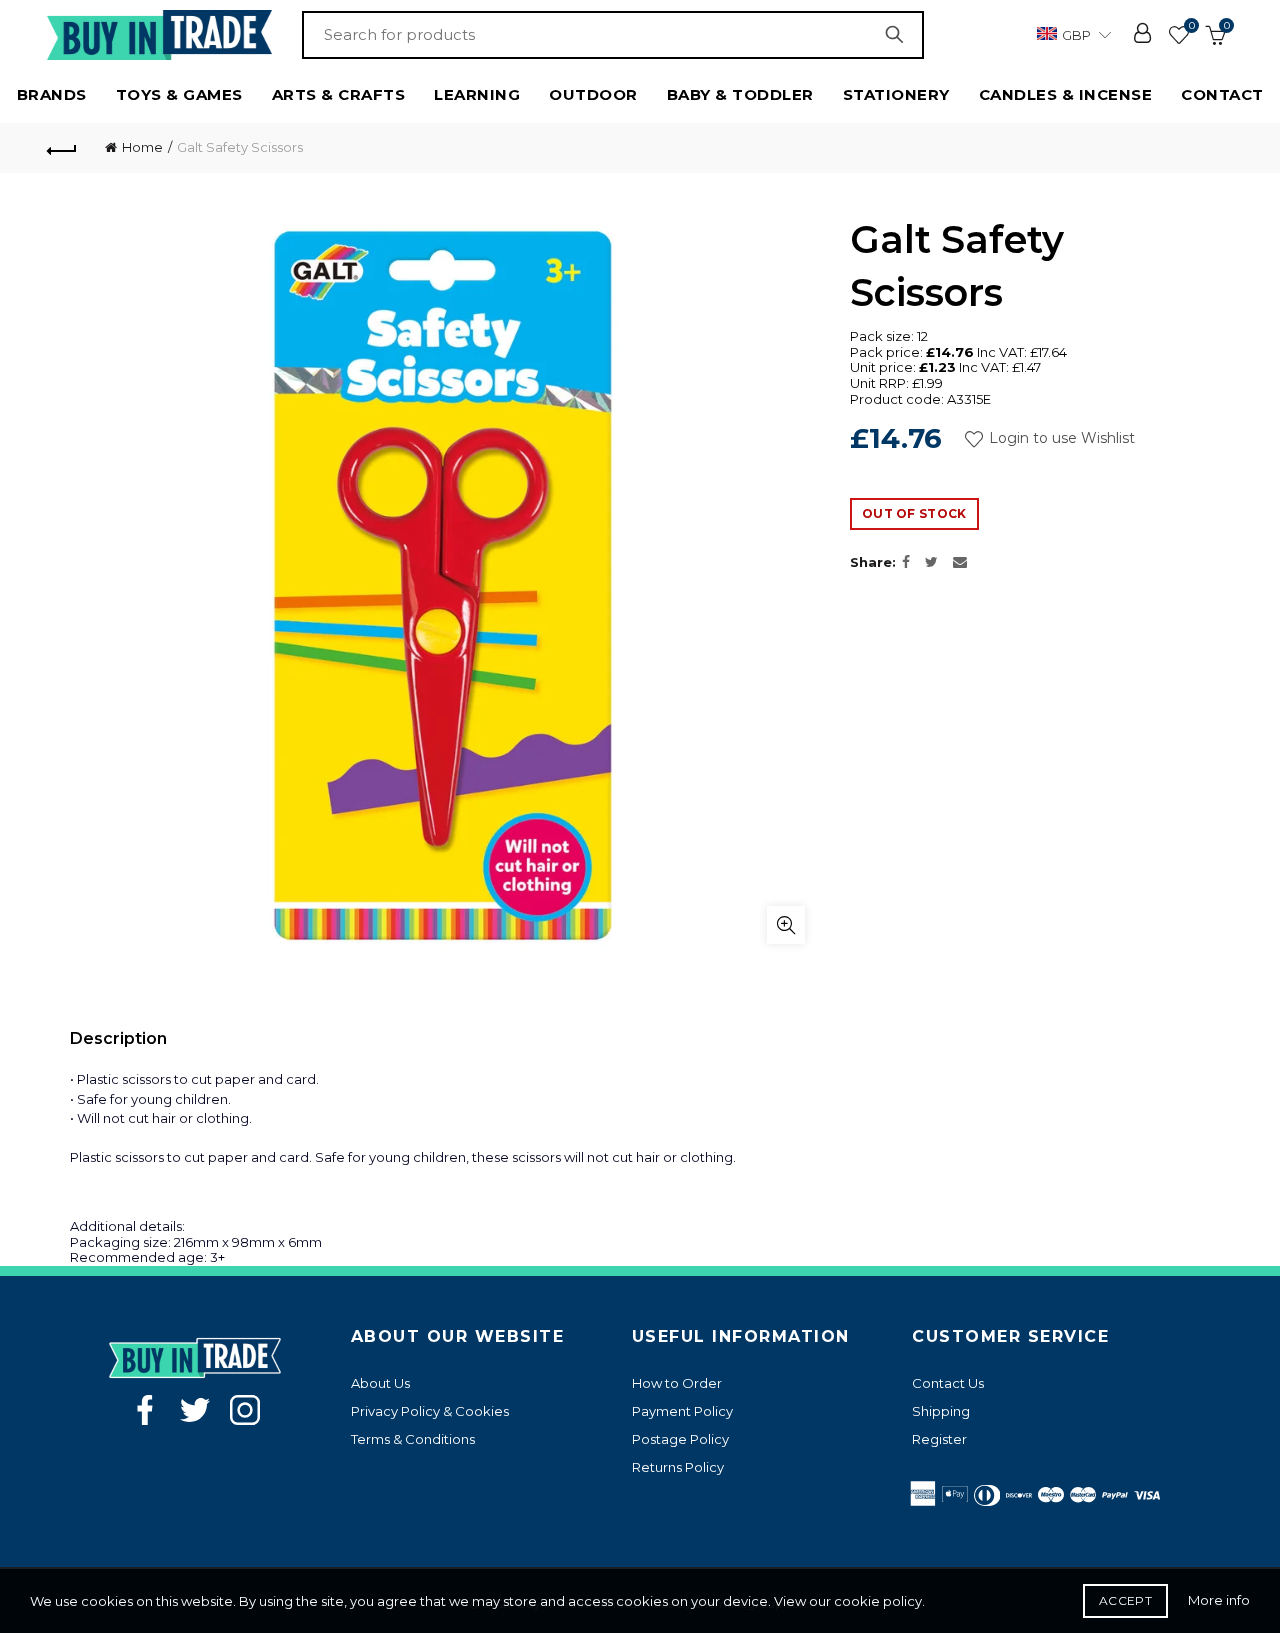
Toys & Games (179, 94)
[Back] (62, 148)
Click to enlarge (786, 925)
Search (899, 35)
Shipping (941, 1411)
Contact (1222, 94)
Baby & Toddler (740, 94)
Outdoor (593, 94)
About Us (380, 1383)
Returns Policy (678, 1467)
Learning (477, 94)
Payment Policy (682, 1411)
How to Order (677, 1383)
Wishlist (1191, 26)
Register (939, 1439)
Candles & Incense (1066, 94)
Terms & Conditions (413, 1439)
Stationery (896, 94)
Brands (52, 94)
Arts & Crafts (339, 94)
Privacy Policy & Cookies (430, 1411)
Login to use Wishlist (1060, 438)
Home (142, 147)
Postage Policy (680, 1439)
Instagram (245, 1410)
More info (1219, 1600)
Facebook (145, 1410)
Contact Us (948, 1383)
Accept (1125, 1600)
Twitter (195, 1410)
